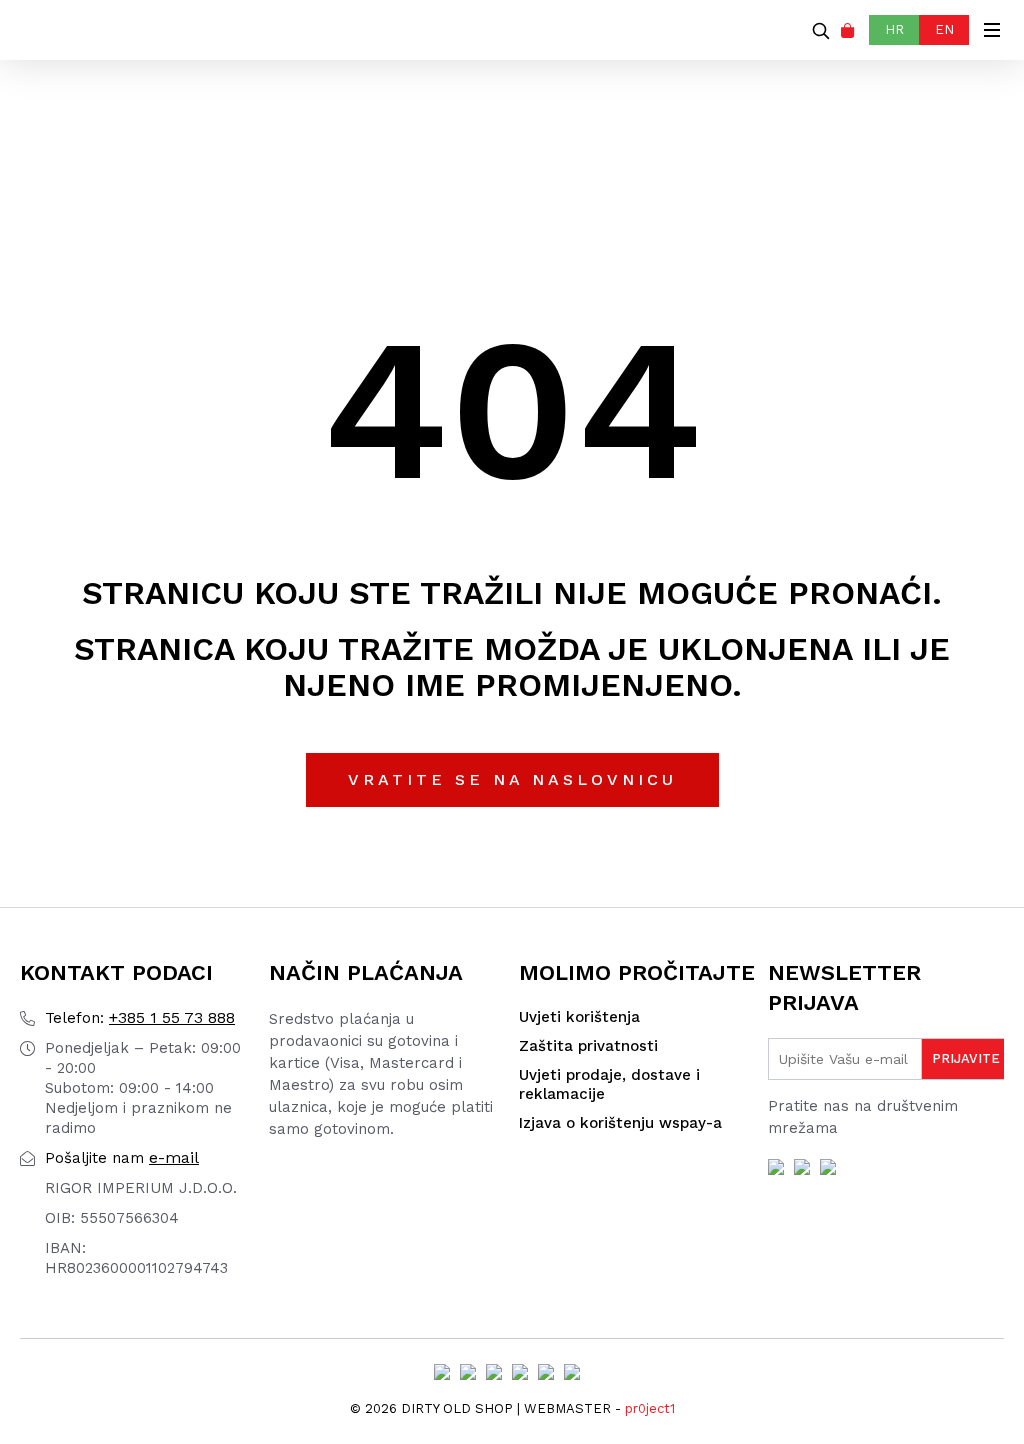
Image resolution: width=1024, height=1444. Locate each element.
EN (944, 29)
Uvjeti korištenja (579, 1017)
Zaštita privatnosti (588, 1046)
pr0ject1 (650, 1408)
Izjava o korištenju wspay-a (620, 1123)
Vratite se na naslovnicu (512, 779)
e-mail (122, 1157)
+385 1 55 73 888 (140, 1017)
